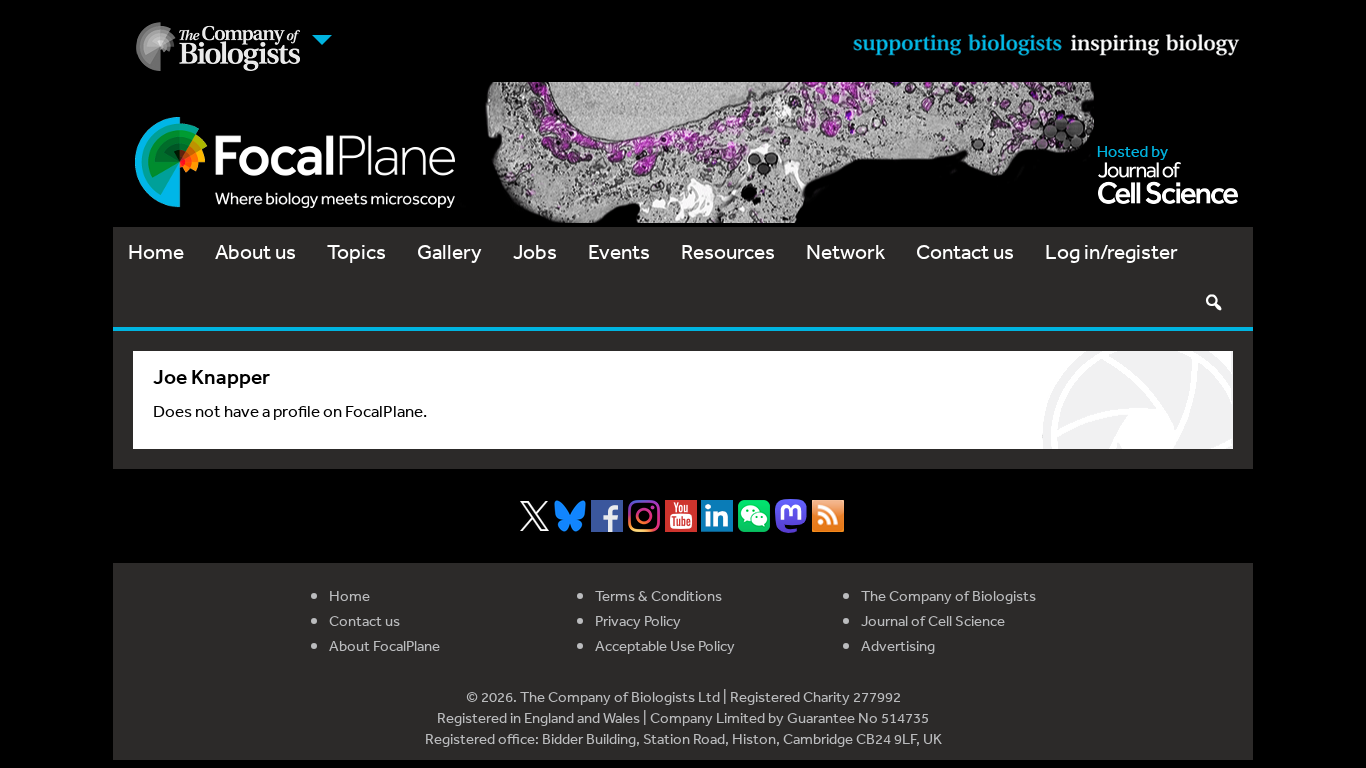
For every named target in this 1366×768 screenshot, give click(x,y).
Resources (728, 251)
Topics (356, 251)
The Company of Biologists (948, 595)
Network (845, 251)
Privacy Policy (638, 620)
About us (255, 251)
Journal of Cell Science (933, 620)
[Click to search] (1213, 302)
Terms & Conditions (658, 595)
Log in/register (1111, 251)
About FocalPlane (384, 645)
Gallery (449, 251)
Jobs (535, 251)
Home (156, 251)
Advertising (898, 645)
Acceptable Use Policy (665, 645)
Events (619, 251)
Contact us (965, 251)
